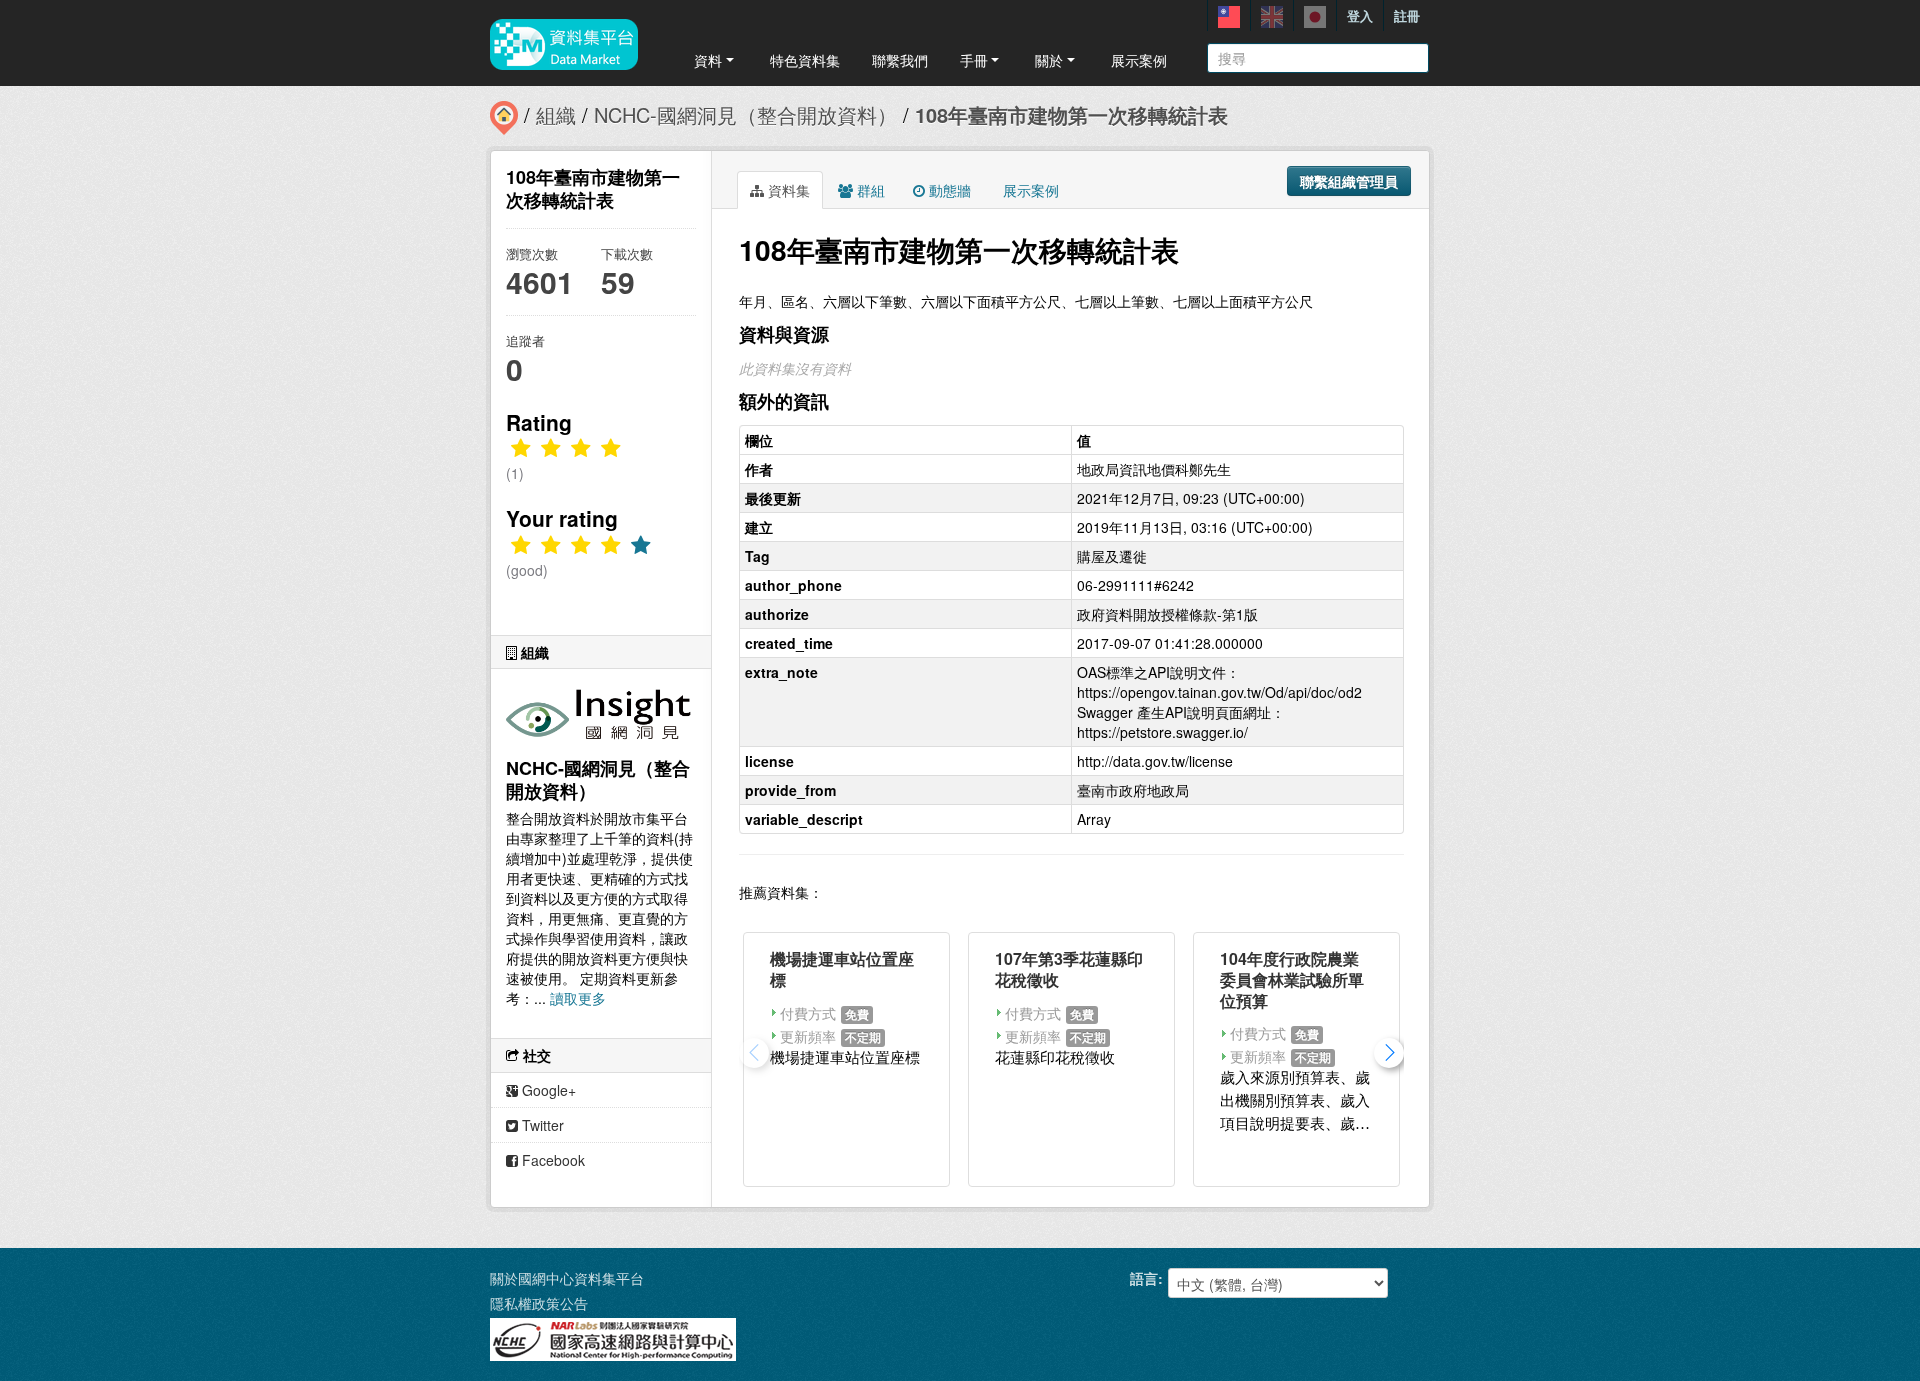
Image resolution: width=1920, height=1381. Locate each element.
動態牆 (948, 190)
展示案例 (1139, 60)
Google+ (547, 1090)
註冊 (1407, 15)
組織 (556, 114)
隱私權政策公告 (539, 1303)
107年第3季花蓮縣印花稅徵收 (1069, 969)
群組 (869, 190)
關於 (1049, 60)
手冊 (974, 60)
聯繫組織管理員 (1349, 181)
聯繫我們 (900, 60)
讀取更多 (578, 998)
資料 (708, 60)
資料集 (787, 190)
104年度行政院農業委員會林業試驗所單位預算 (1292, 979)
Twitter (541, 1125)
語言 (1144, 1278)
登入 (1360, 15)
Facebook (551, 1160)
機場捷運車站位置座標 (842, 969)
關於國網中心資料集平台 (567, 1278)
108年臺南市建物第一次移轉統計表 (1071, 114)
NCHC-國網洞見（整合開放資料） (745, 114)
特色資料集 (805, 60)
